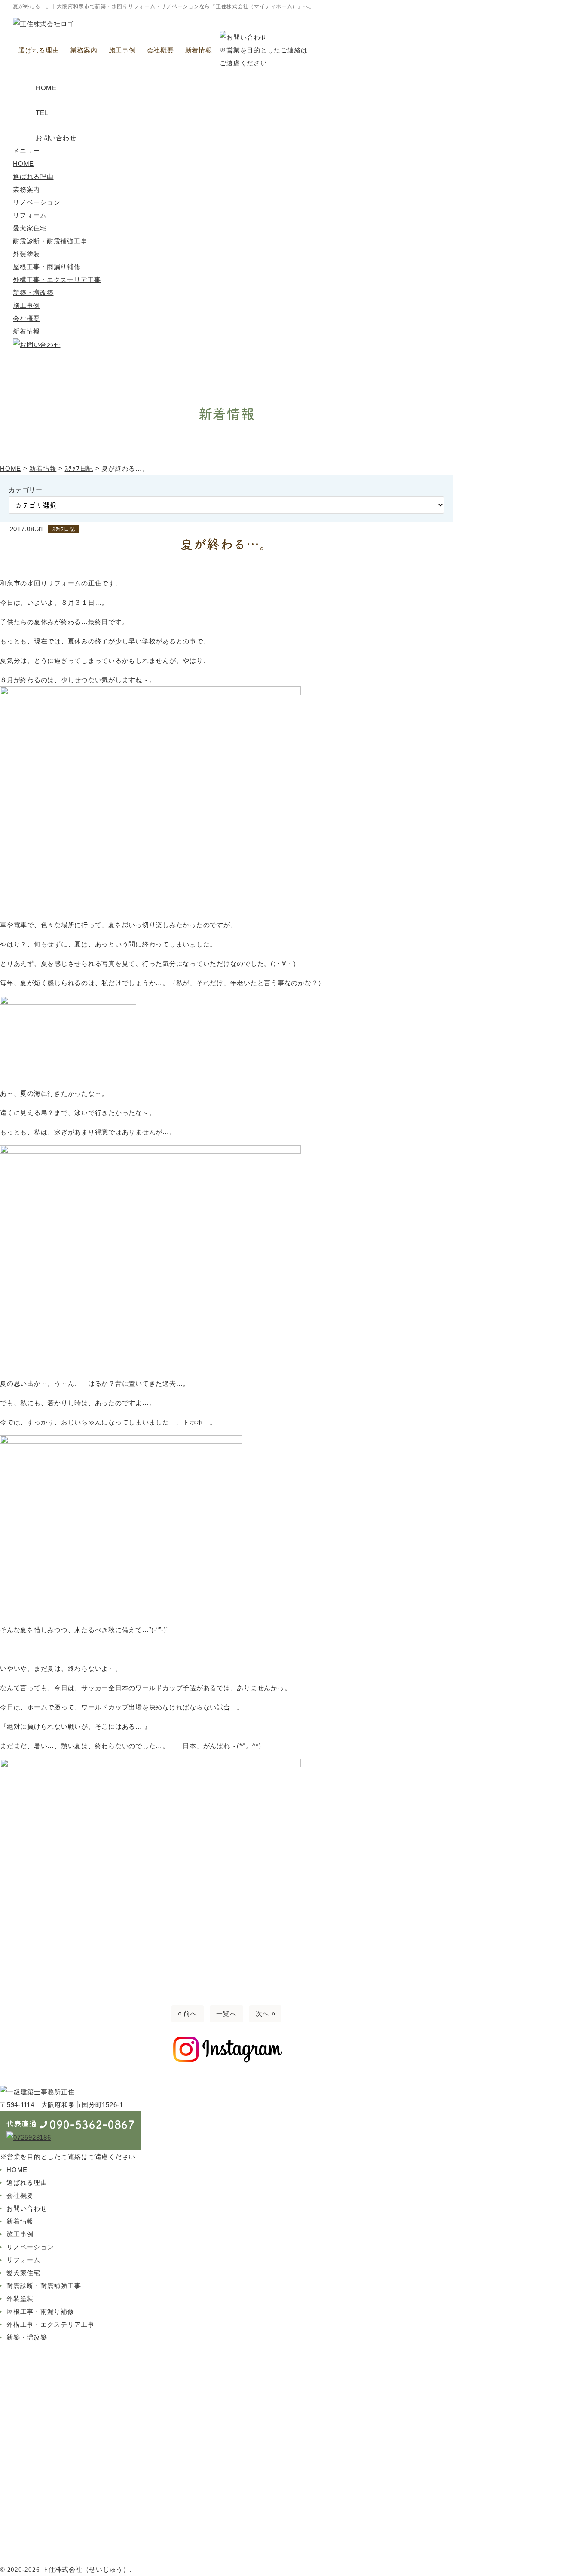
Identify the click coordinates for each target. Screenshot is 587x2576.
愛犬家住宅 (30, 228)
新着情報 (199, 50)
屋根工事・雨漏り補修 (47, 267)
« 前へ (188, 2014)
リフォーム (30, 215)
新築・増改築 (33, 293)
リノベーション (37, 202)
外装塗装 (26, 254)
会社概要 (161, 50)
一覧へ (226, 2014)
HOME (23, 164)
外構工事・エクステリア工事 (57, 280)
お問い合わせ (27, 2208)
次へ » (265, 2014)
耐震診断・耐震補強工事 (50, 241)
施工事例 (122, 50)
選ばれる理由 (39, 50)
